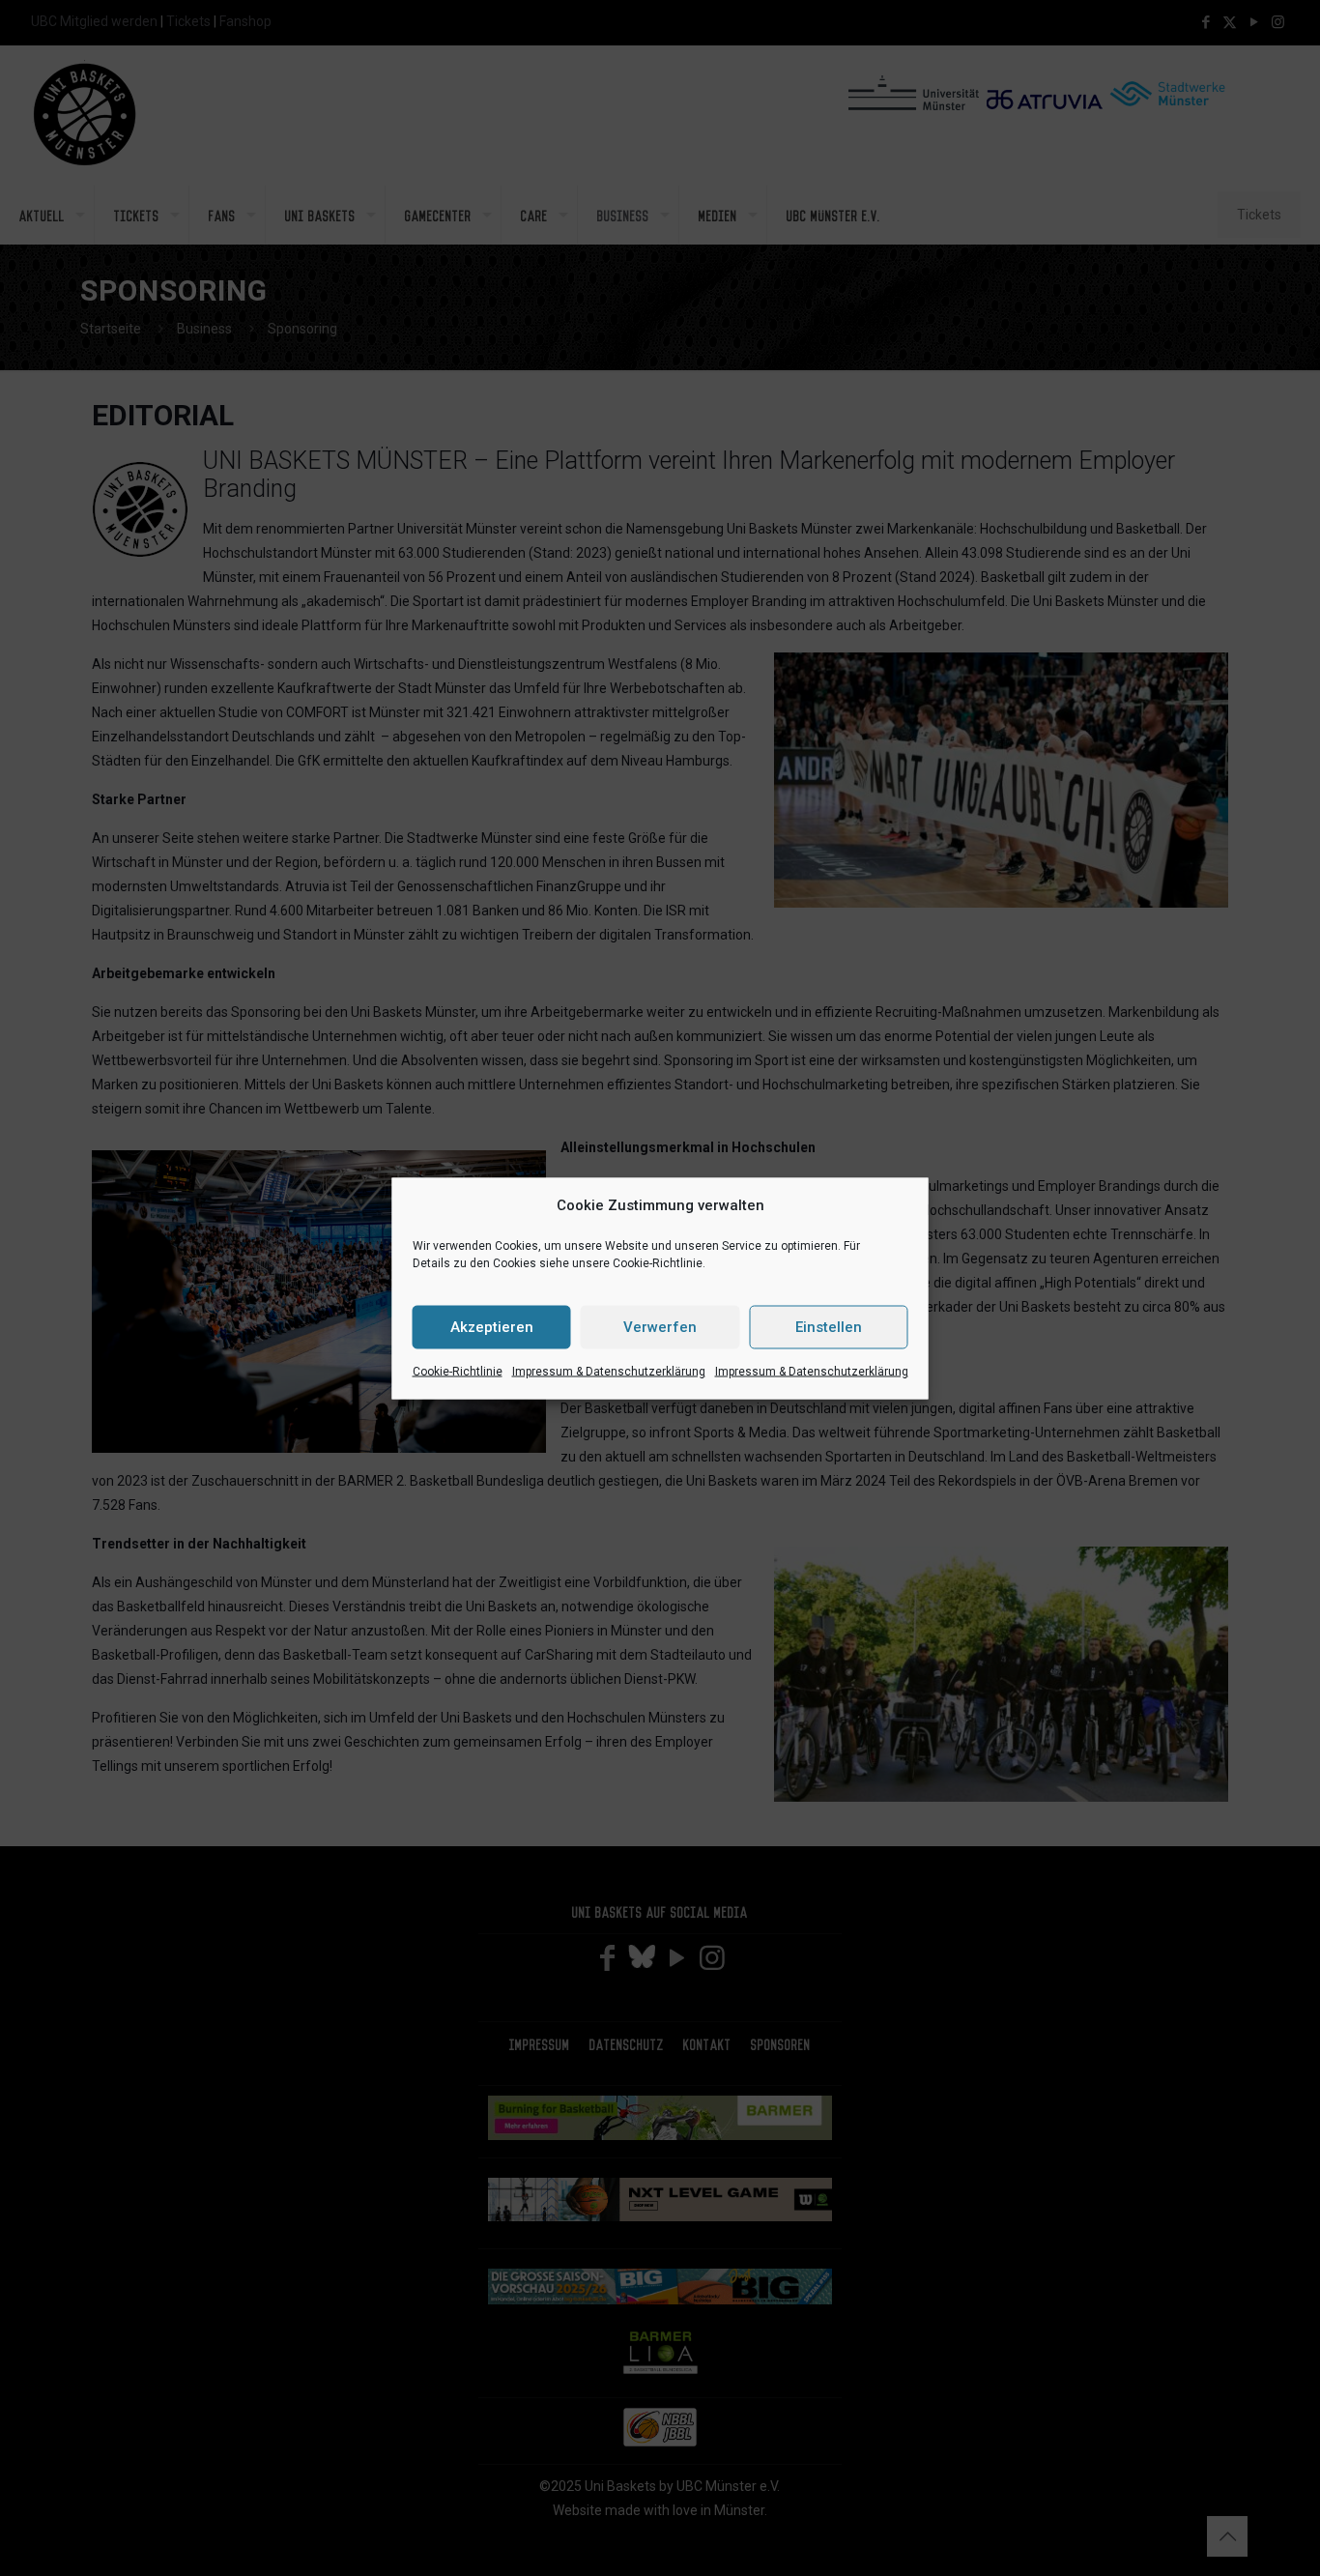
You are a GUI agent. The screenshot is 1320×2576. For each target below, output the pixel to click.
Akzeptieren (492, 1327)
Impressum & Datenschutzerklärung (609, 1371)
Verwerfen (660, 1327)
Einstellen (829, 1327)
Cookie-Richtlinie (458, 1371)
